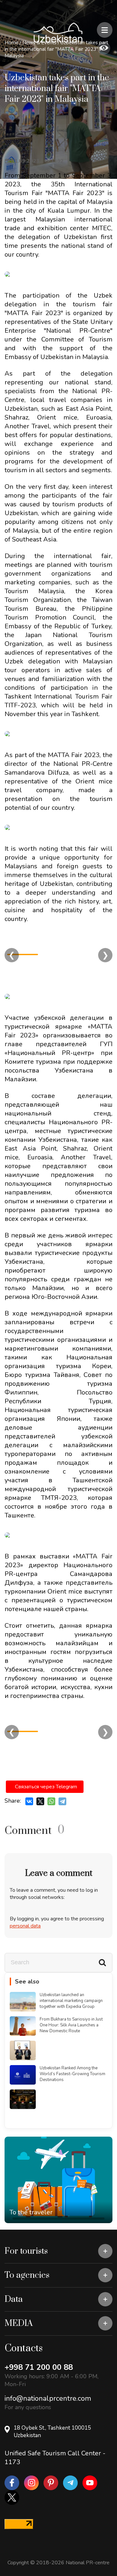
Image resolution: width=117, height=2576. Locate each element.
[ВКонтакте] (29, 1801)
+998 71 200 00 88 (39, 2367)
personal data (25, 1926)
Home (12, 43)
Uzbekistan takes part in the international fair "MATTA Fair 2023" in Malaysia (56, 49)
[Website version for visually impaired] (104, 48)
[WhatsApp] (51, 1801)
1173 (12, 2462)
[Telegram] (62, 1801)
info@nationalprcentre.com (48, 2398)
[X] (40, 1801)
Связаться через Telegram (46, 1787)
